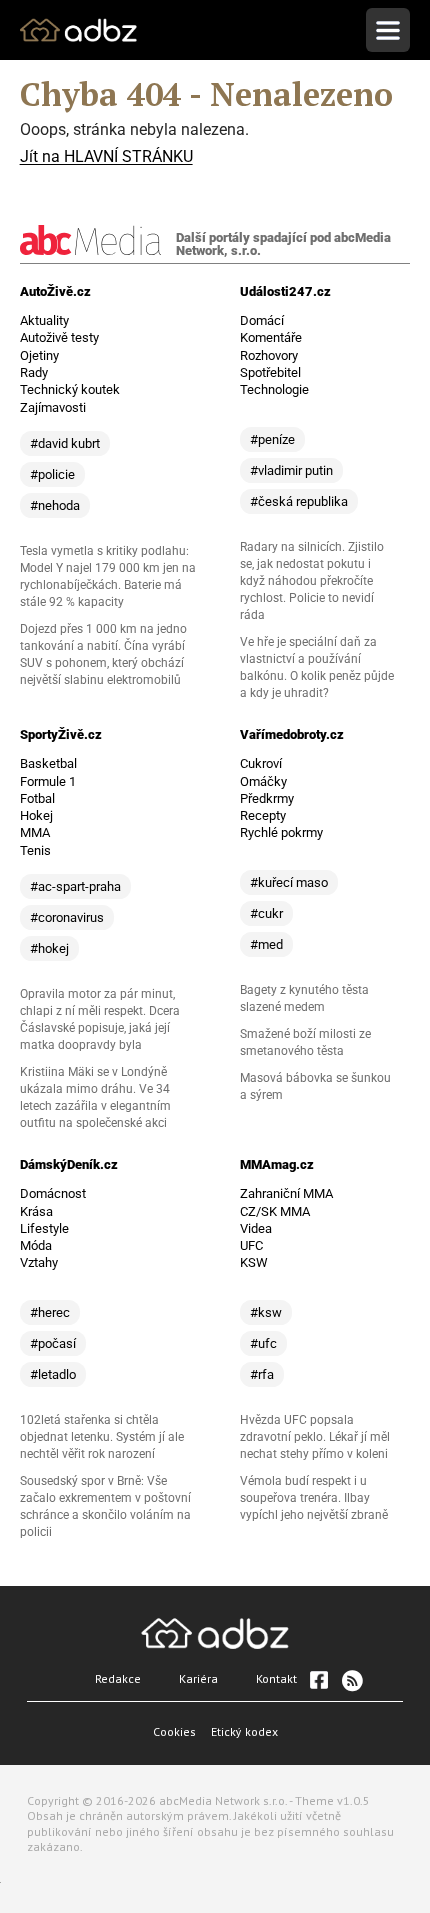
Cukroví (261, 763)
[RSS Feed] (351, 1680)
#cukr (266, 913)
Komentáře (271, 337)
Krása (36, 1211)
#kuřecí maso (289, 882)
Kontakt (276, 1678)
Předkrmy (267, 798)
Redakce (118, 1678)
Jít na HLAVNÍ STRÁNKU (106, 156)
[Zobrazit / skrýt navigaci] (388, 30)
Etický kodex (244, 1731)
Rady (34, 372)
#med (266, 944)
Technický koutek (70, 389)
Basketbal (48, 763)
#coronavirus (67, 917)
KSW (254, 1262)
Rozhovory (269, 355)
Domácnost (53, 1193)
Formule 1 (48, 781)
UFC (251, 1245)
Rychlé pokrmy (281, 832)
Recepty (263, 815)
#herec (50, 1312)
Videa (256, 1228)
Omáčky (263, 781)
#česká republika (299, 501)
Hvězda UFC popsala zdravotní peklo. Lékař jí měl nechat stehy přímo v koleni (315, 1437)
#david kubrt (65, 443)
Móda (36, 1245)
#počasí (53, 1343)
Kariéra (198, 1678)
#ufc (263, 1343)
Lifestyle (44, 1228)
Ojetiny (39, 355)
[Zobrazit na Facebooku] (319, 1680)
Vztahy (39, 1262)
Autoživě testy (59, 337)
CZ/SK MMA (275, 1211)
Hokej (36, 815)
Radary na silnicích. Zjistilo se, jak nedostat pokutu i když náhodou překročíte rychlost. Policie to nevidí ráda (312, 581)
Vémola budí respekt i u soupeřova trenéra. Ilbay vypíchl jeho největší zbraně (314, 1498)
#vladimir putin (291, 470)
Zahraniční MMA (286, 1193)
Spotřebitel (270, 372)
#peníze (272, 439)
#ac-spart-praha (75, 886)
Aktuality (44, 320)
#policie (52, 474)
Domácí (262, 320)
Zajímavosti (53, 407)
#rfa (262, 1374)
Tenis (35, 850)
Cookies (174, 1731)
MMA (35, 832)
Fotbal (37, 798)
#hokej (49, 948)
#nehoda (55, 505)
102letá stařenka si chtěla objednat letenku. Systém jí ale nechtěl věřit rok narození (102, 1437)
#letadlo (53, 1374)
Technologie (274, 389)
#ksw (266, 1312)
